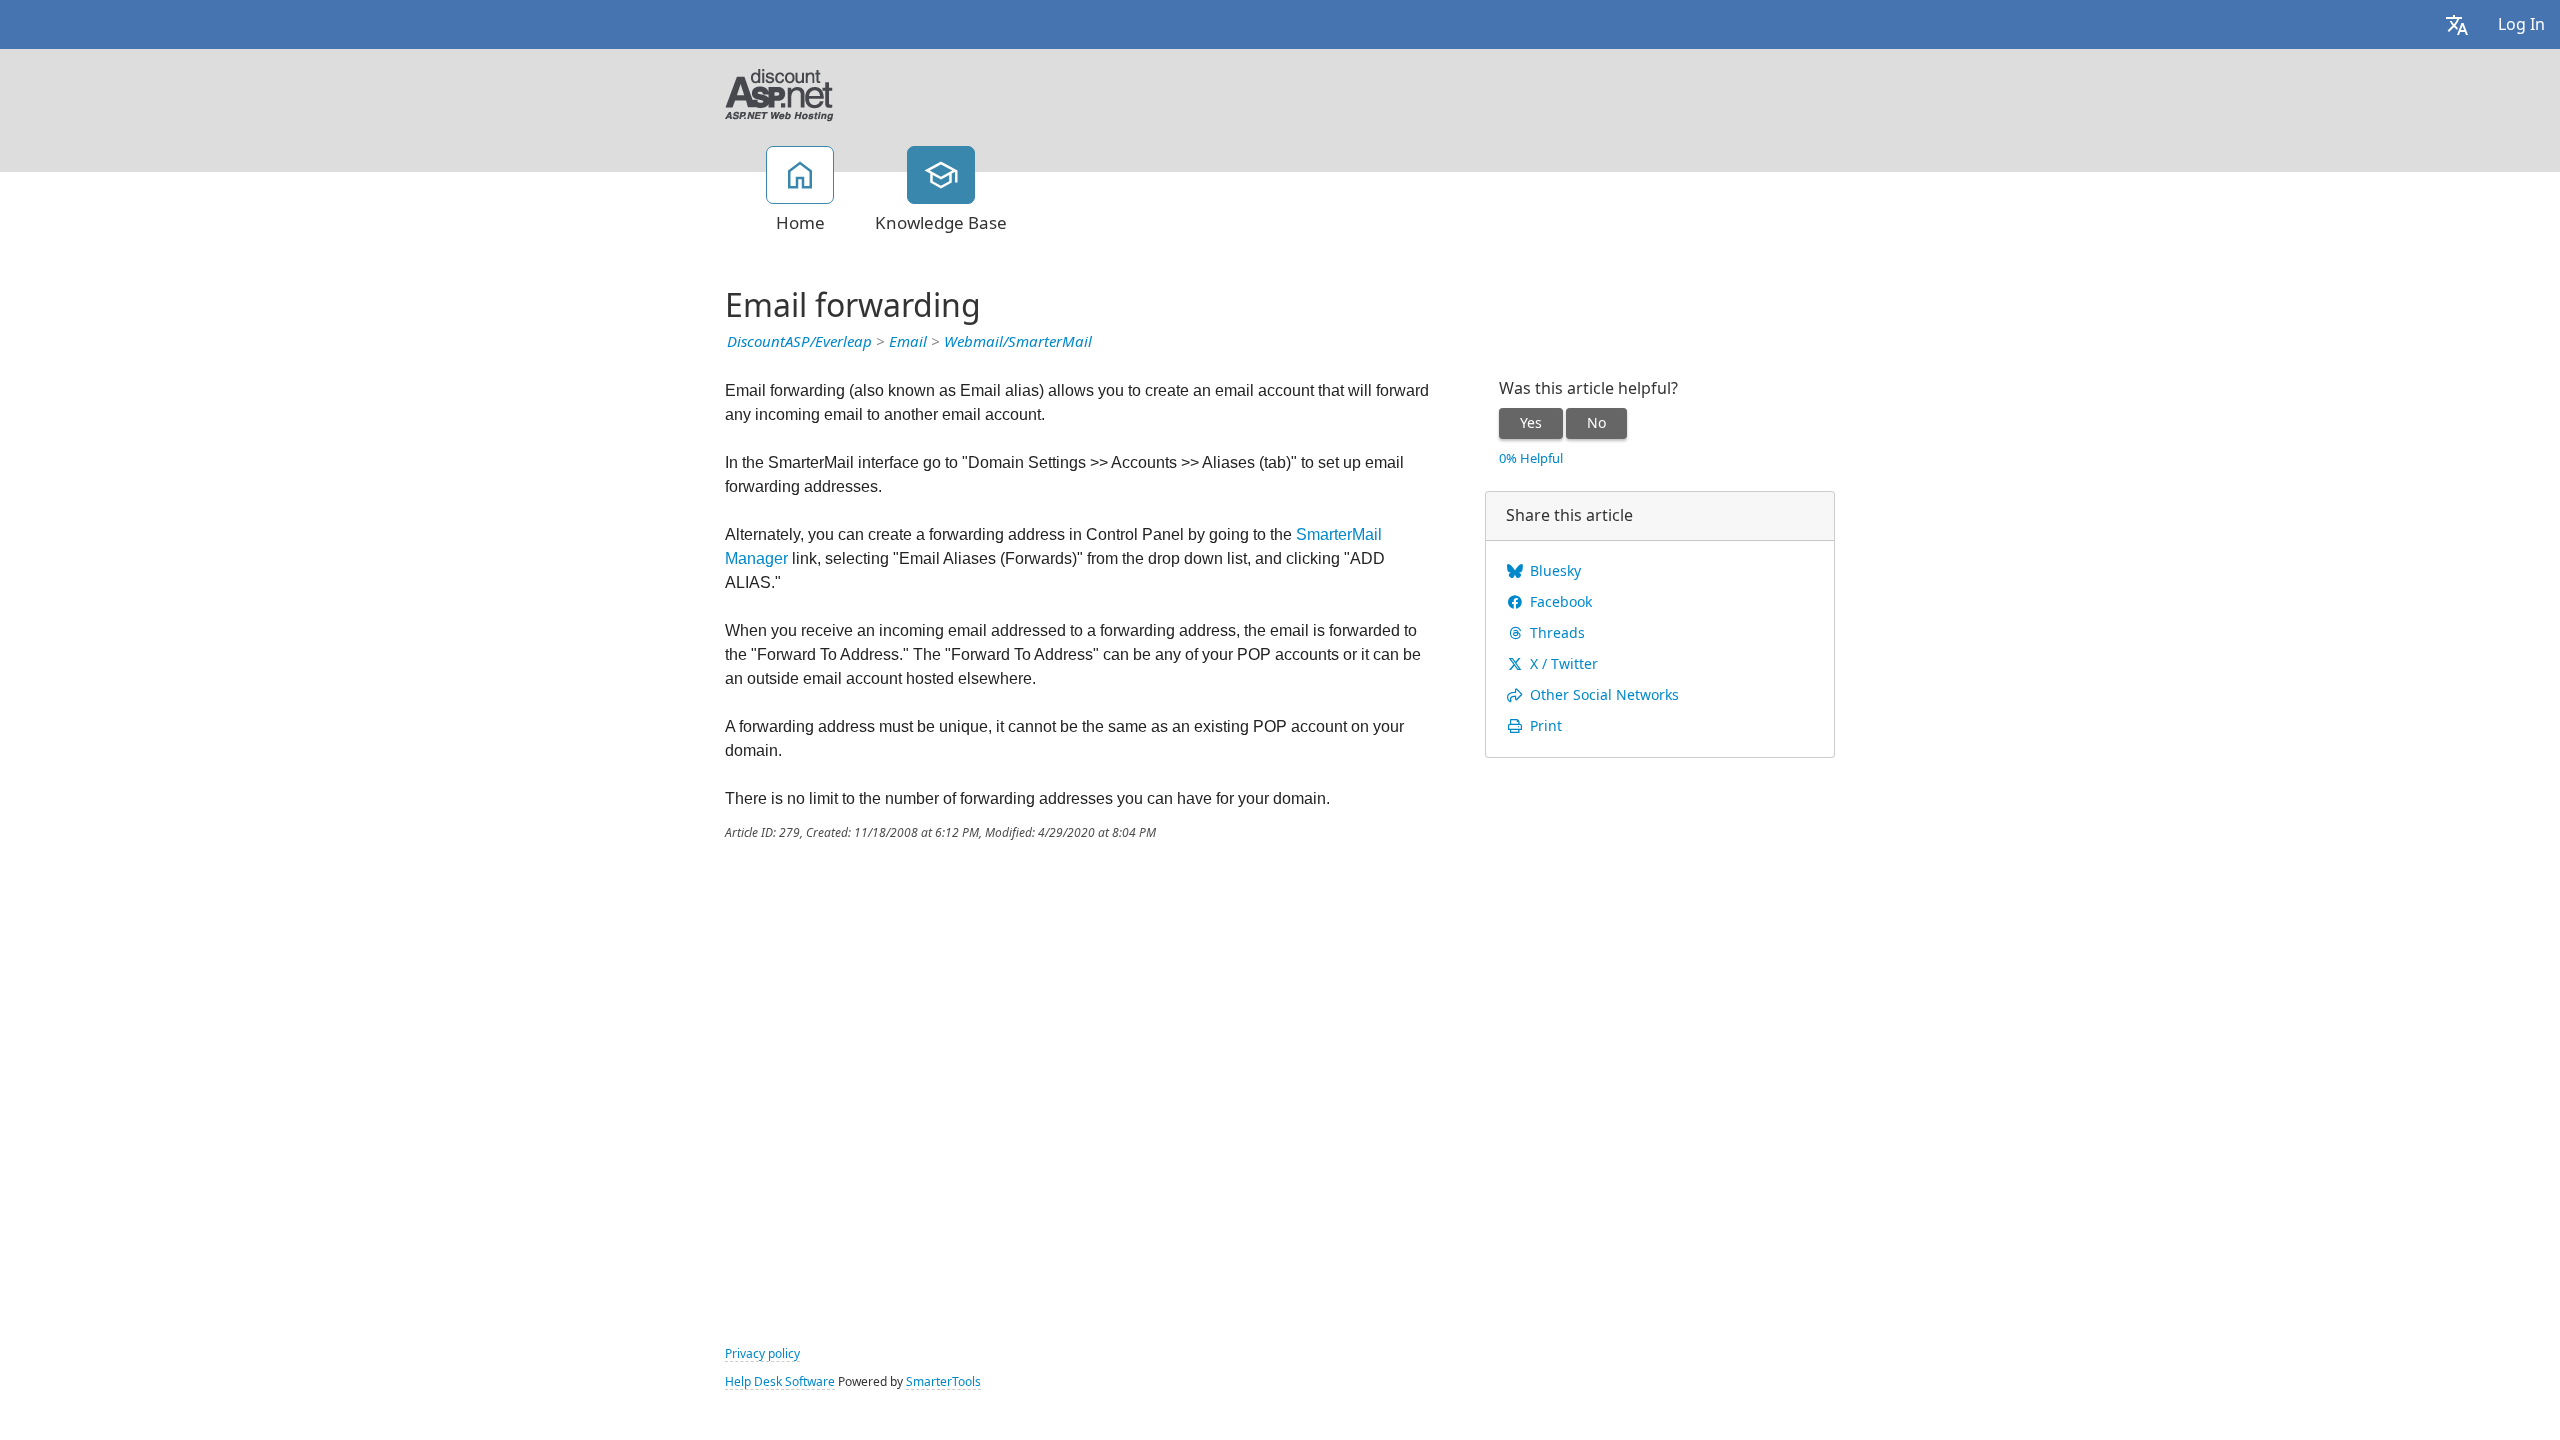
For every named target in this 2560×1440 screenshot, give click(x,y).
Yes (1531, 423)
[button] (2457, 24)
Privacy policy (762, 1354)
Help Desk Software (780, 1382)
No (1596, 423)
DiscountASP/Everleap (799, 342)
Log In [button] (2521, 24)
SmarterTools (943, 1382)
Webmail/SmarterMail (1018, 342)
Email (908, 342)
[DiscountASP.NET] (779, 93)
